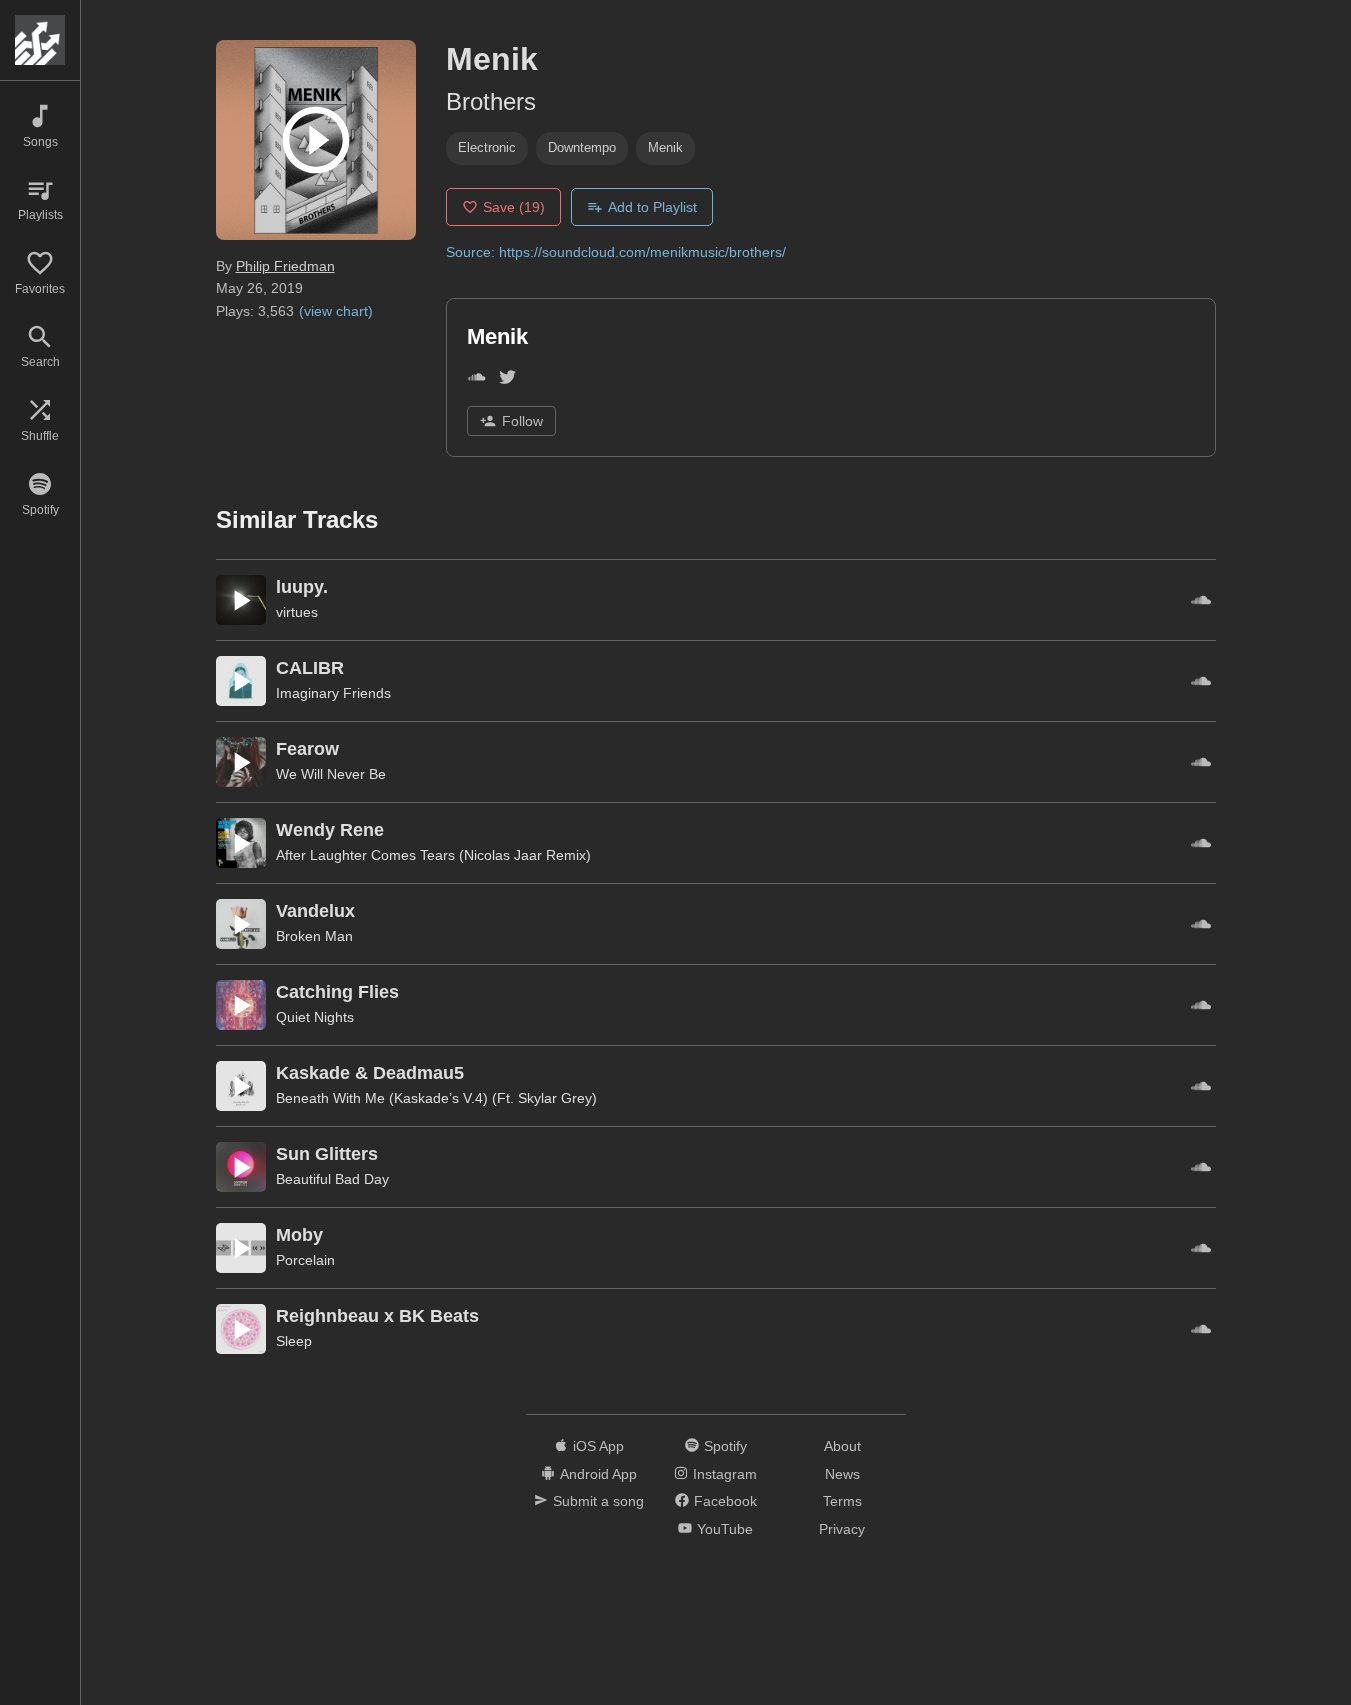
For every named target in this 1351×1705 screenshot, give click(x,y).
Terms (842, 1501)
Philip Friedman (285, 266)
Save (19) (514, 207)
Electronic (487, 147)
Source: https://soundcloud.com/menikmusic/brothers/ (616, 252)
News (842, 1474)
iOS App (598, 1446)
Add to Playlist (652, 207)
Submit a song (598, 1501)
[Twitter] (507, 380)
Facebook (725, 1501)
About (842, 1446)
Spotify (725, 1446)
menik (665, 147)
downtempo (582, 147)
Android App (598, 1474)
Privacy (842, 1529)
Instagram (725, 1474)
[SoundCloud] (476, 380)
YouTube (725, 1529)
